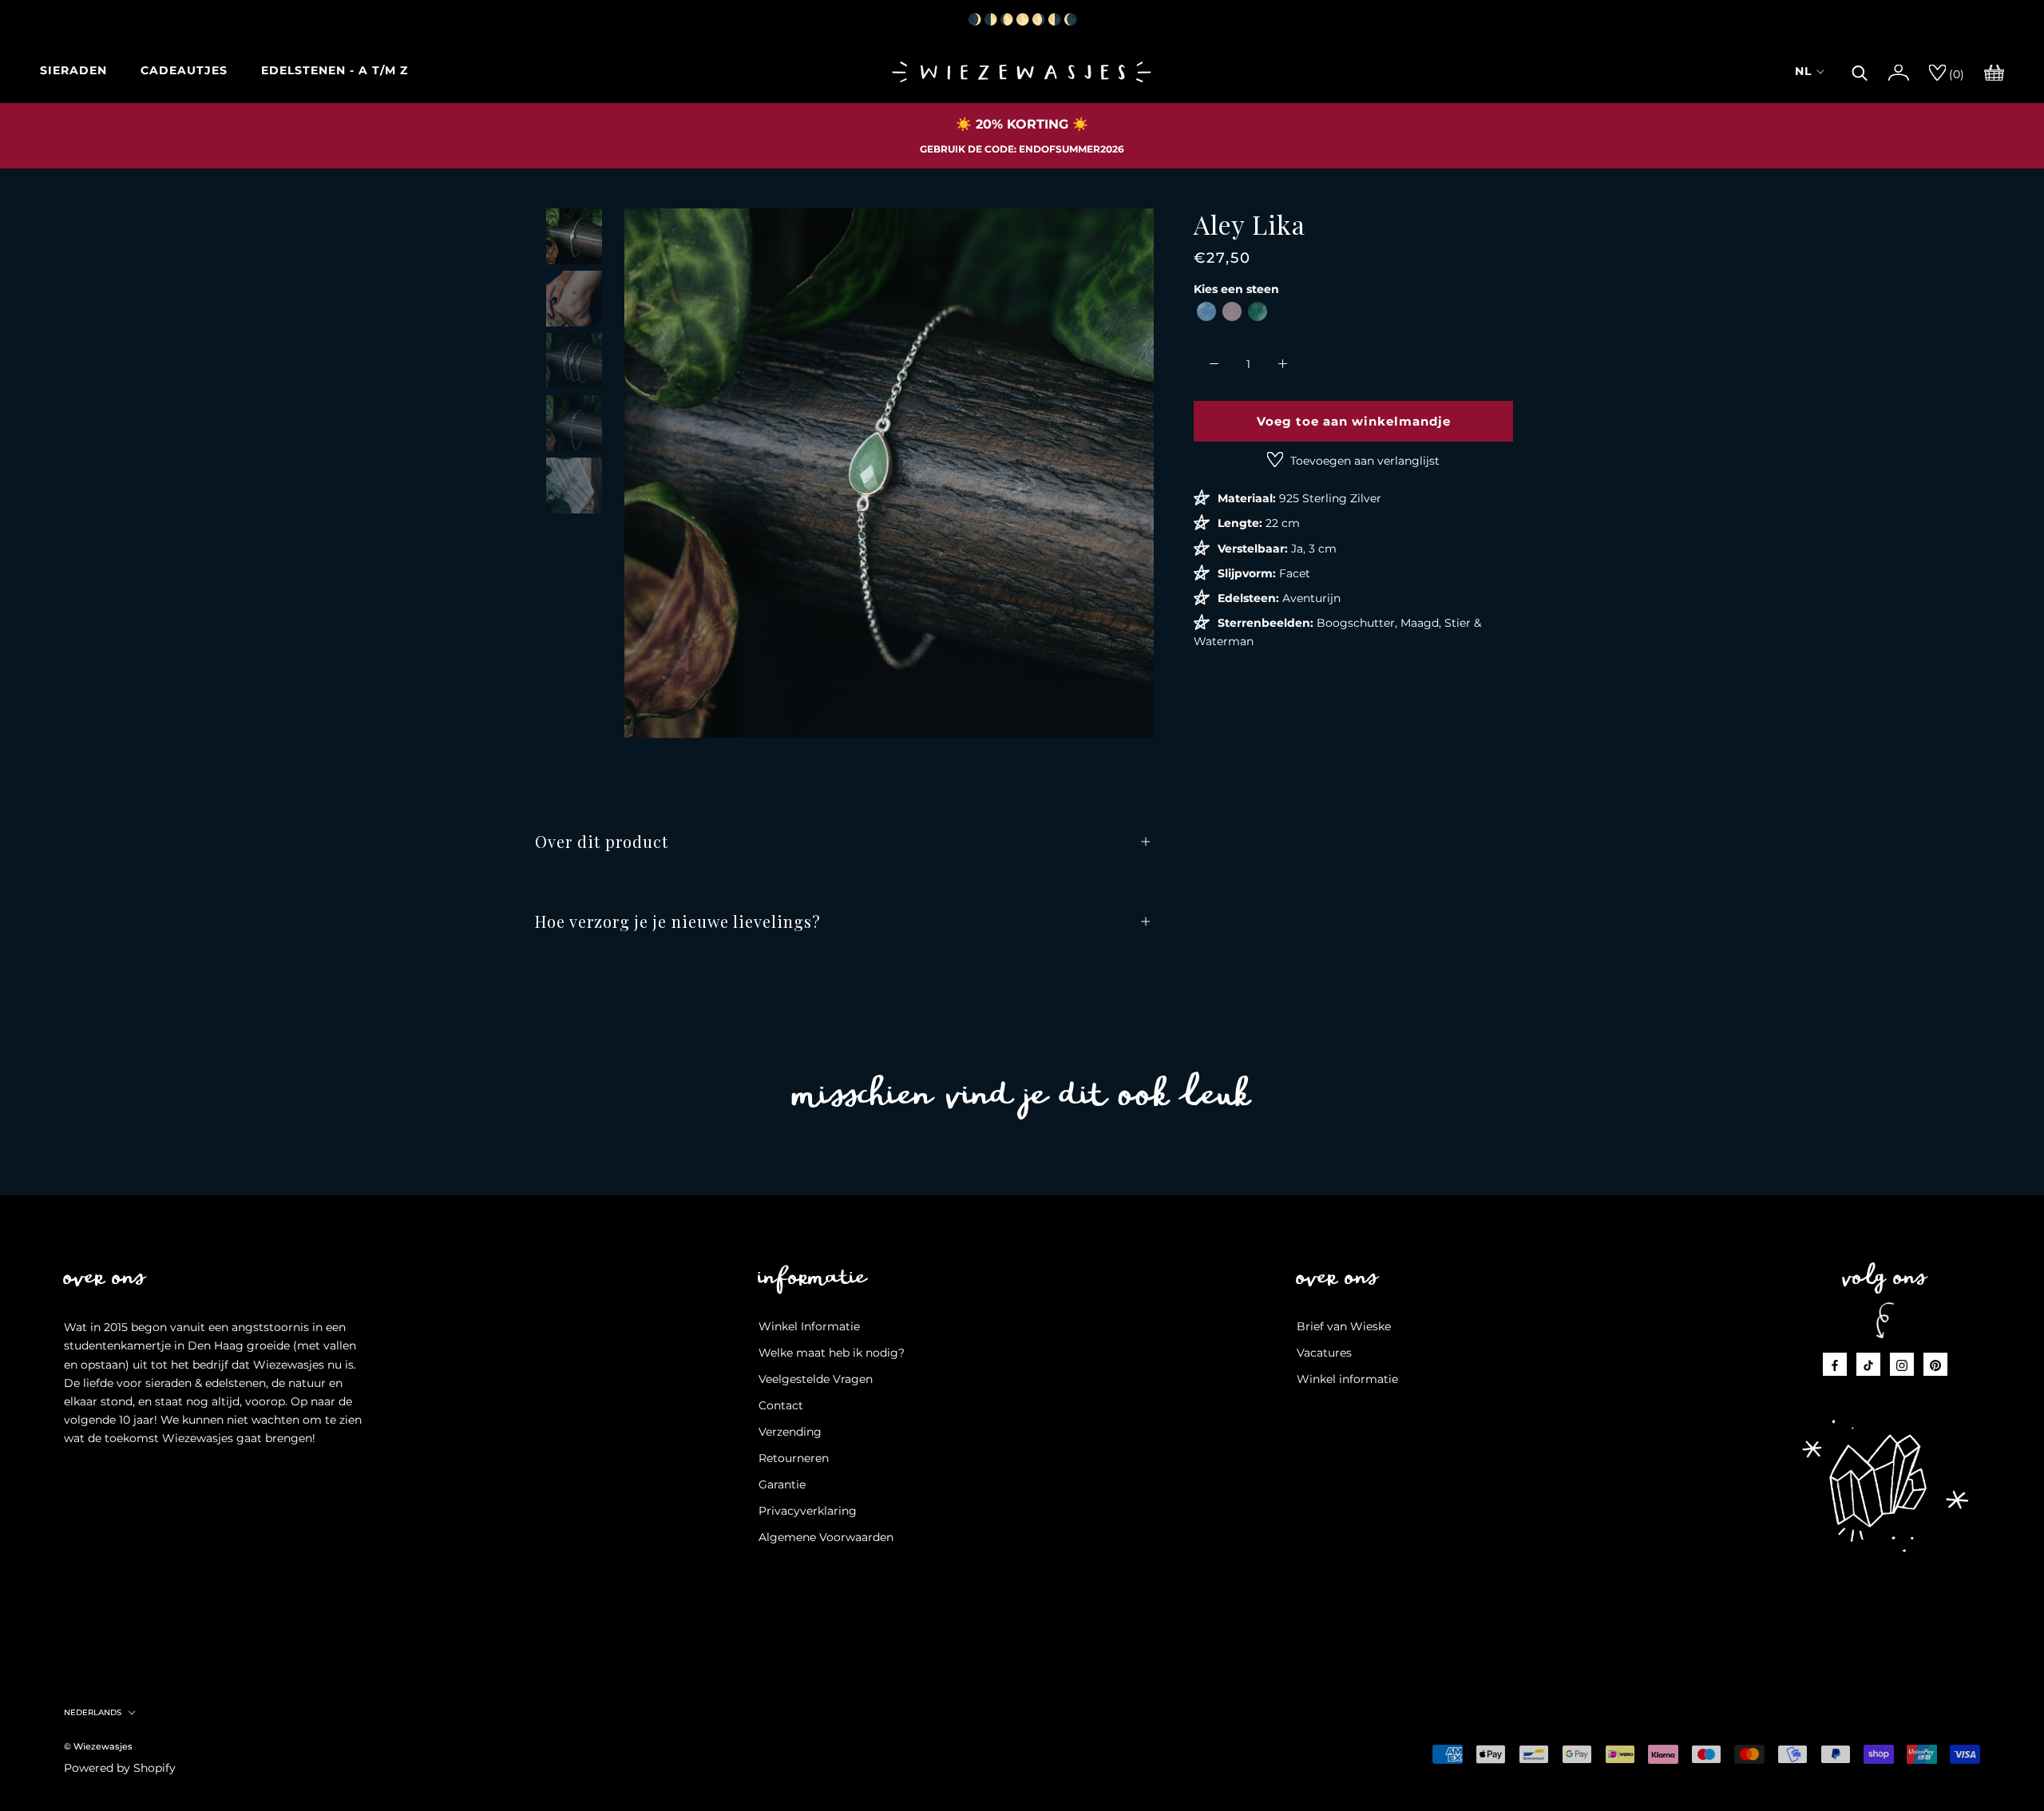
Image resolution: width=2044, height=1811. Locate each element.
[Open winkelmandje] (1994, 71)
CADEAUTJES (184, 70)
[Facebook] (1835, 1364)
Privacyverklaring (808, 1511)
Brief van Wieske (1344, 1326)
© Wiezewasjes (98, 1746)
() (1955, 74)
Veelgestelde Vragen (816, 1379)
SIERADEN (73, 70)
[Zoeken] (1860, 71)
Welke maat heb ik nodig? (832, 1353)
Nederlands (93, 1712)
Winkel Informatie (809, 1326)
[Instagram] (1902, 1364)
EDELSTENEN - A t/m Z (335, 70)
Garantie (782, 1484)
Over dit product (602, 841)
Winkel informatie (1347, 1379)
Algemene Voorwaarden (826, 1537)
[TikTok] (1868, 1364)
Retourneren (794, 1458)
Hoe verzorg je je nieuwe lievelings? (678, 921)
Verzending (790, 1432)
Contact (781, 1405)
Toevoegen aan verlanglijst (1363, 461)
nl (1803, 71)
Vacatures (1324, 1353)
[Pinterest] (1935, 1364)
